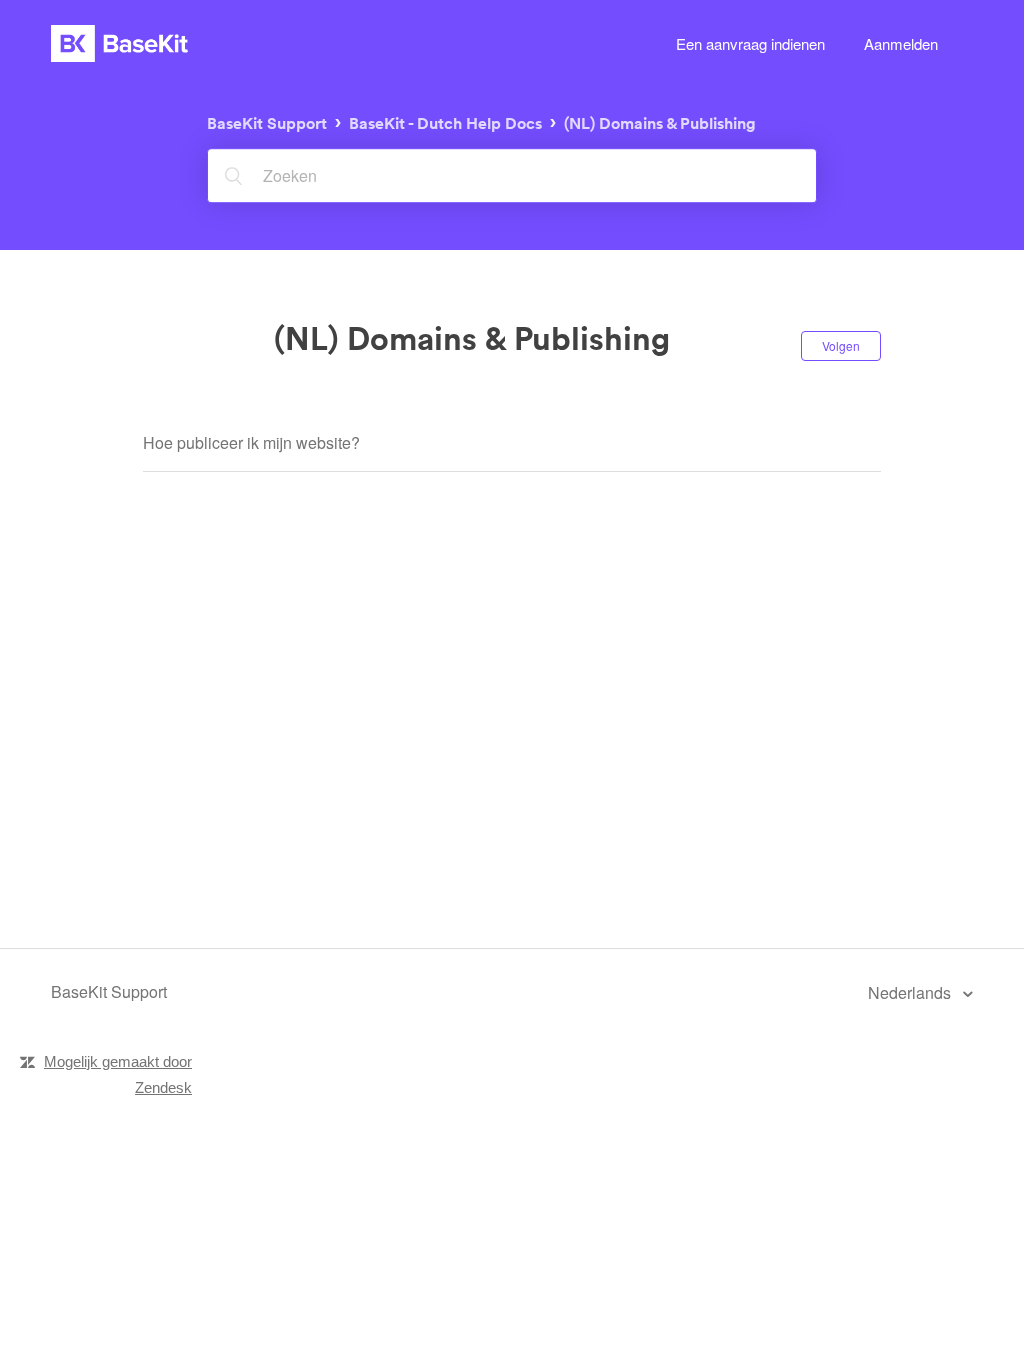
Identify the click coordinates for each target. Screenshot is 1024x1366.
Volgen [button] (841, 345)
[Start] (119, 43)
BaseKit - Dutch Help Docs (445, 123)
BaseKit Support (267, 123)
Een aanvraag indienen (750, 43)
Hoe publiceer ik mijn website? (251, 442)
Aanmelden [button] (901, 43)
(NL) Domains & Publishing (660, 123)
